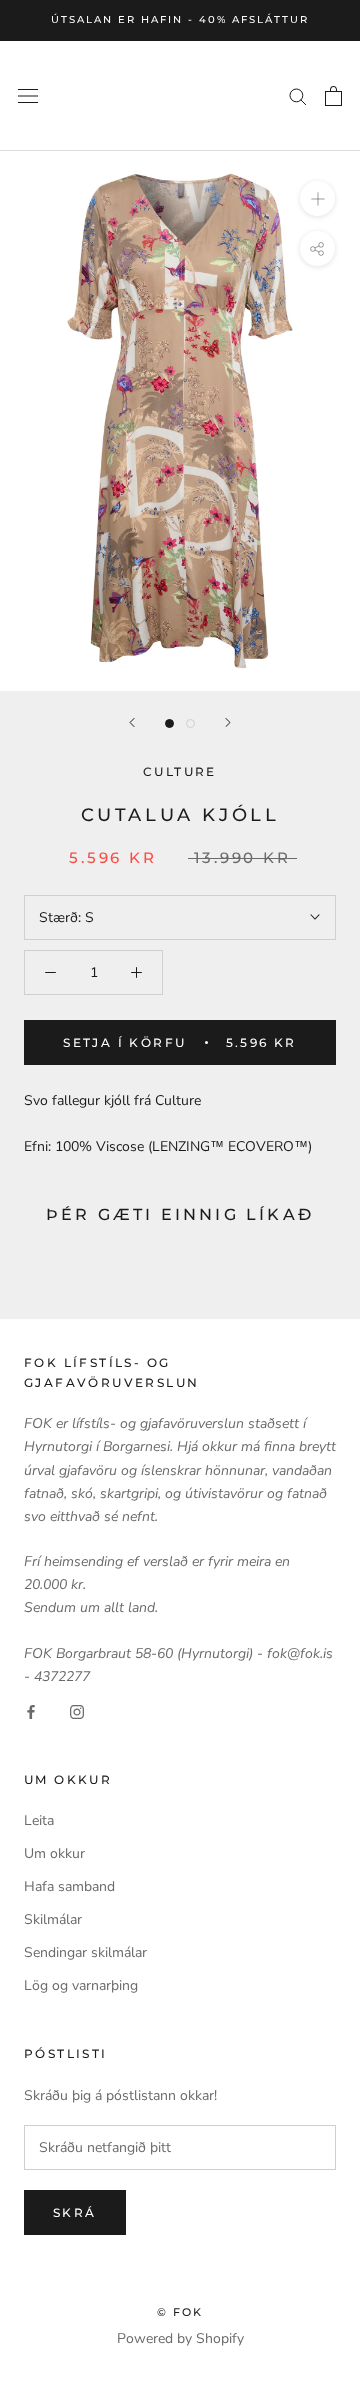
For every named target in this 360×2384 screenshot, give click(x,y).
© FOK (180, 2312)
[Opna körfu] (333, 96)
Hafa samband (69, 1886)
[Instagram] (77, 1710)
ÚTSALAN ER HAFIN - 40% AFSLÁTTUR (180, 19)
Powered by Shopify (180, 2338)
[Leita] (298, 95)
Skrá (75, 2212)
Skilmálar (53, 1919)
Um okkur (54, 1853)
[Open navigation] (28, 95)
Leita (39, 1820)
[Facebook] (31, 1710)
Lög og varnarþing (81, 1985)
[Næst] (228, 722)
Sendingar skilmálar (85, 1952)
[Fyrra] (132, 722)
